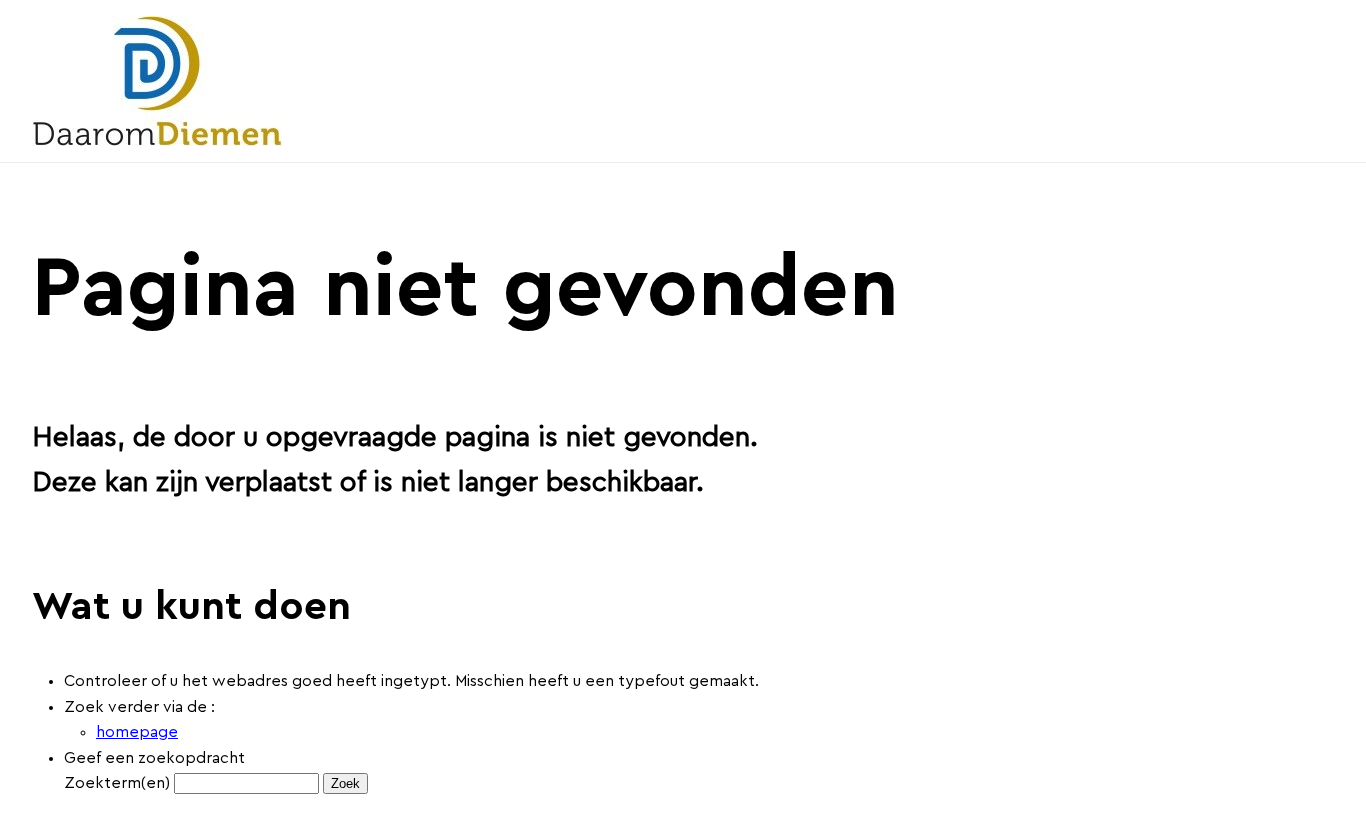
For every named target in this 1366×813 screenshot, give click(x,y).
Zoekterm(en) (117, 783)
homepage (137, 732)
